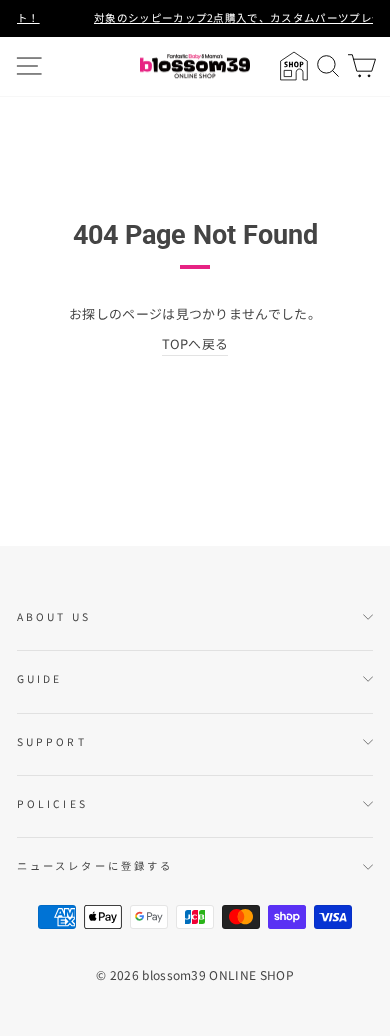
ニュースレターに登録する (95, 865)
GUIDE (39, 678)
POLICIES (52, 803)
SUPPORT (52, 741)
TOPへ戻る (195, 343)
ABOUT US (54, 616)
